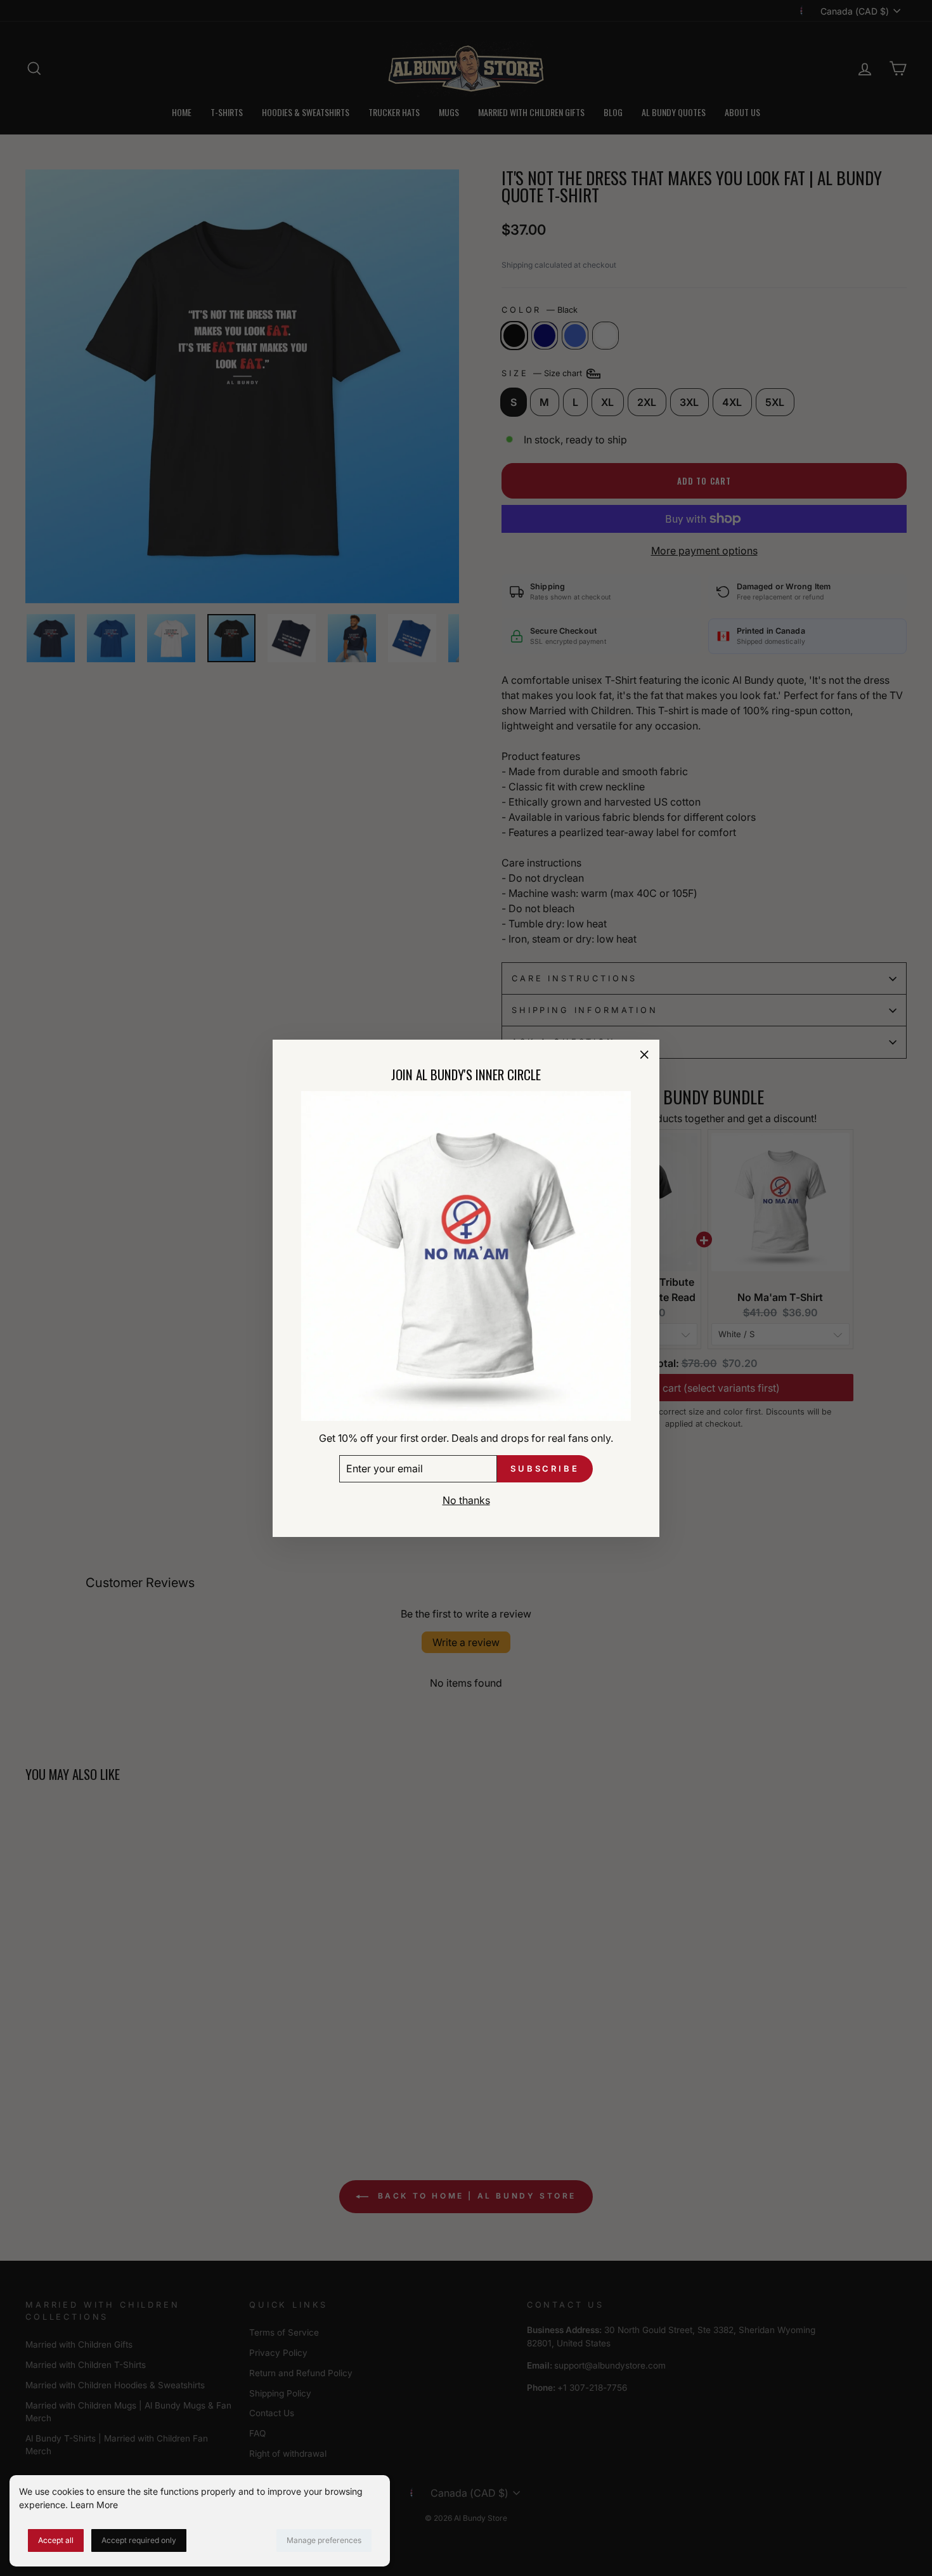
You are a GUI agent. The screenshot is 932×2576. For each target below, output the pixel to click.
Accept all (56, 2540)
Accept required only (139, 2540)
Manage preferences (324, 2540)
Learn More (94, 2505)
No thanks (466, 1500)
